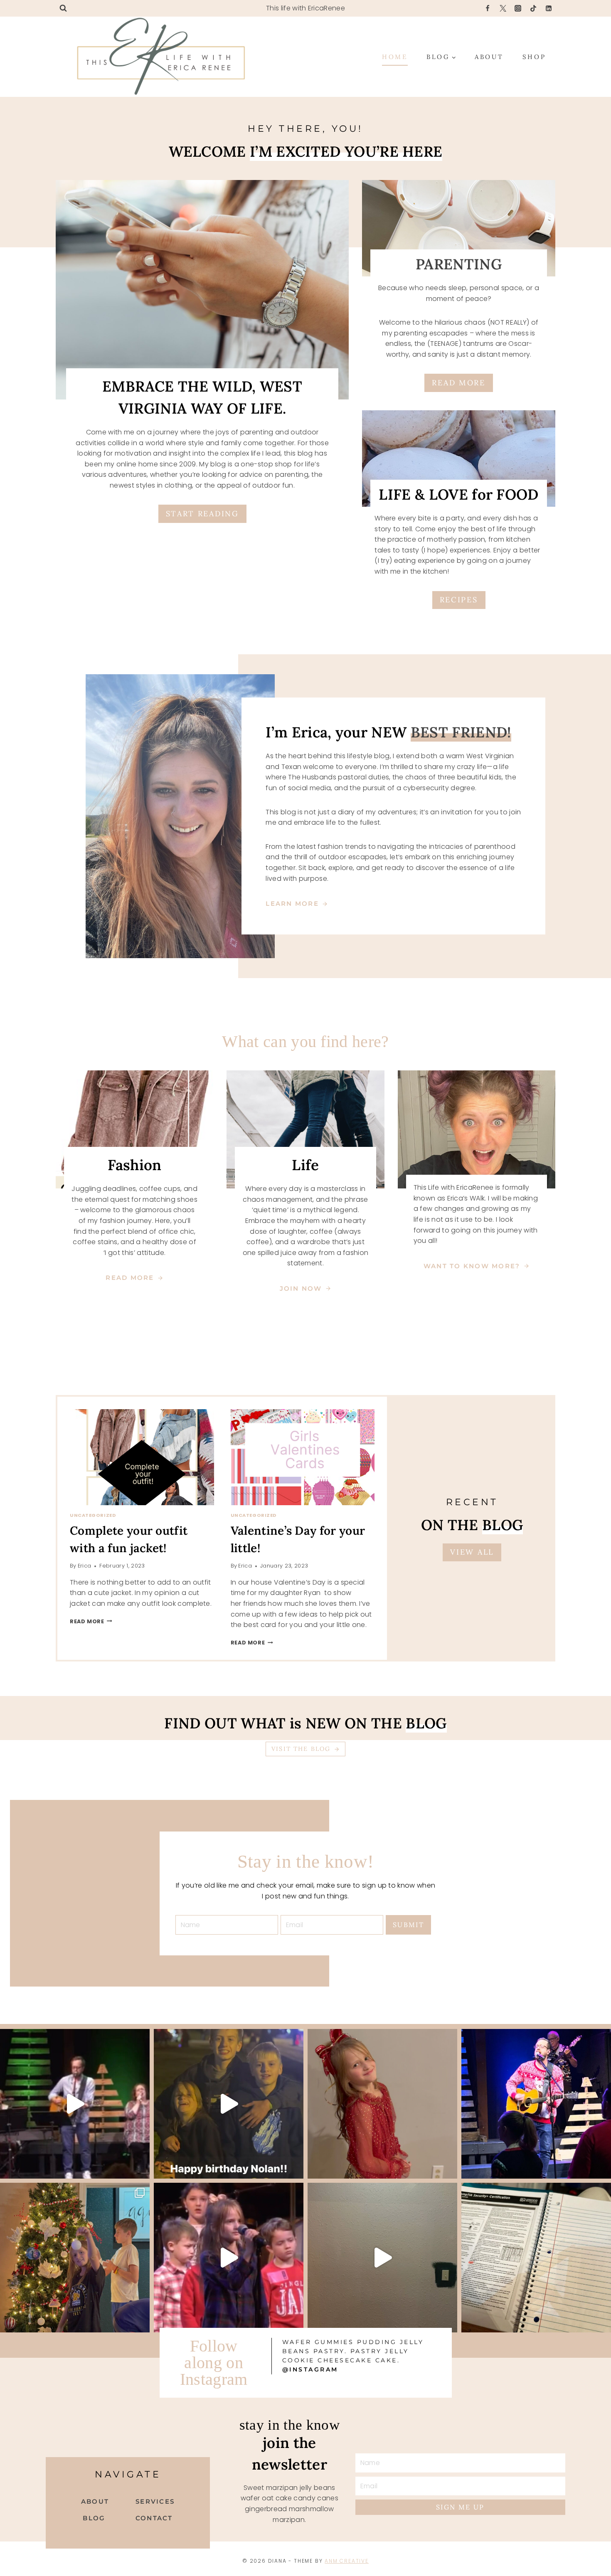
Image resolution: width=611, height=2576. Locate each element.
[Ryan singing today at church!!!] (229, 2258)
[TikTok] (533, 8)
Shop (534, 57)
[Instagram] (518, 8)
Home (395, 57)
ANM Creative (347, 2561)
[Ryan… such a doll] (382, 2104)
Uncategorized (93, 1515)
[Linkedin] (549, 8)
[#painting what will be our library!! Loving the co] (382, 2258)
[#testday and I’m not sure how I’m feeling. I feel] (536, 2258)
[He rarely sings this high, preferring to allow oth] (75, 2104)
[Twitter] (503, 8)
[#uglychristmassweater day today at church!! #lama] (536, 2104)
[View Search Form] (63, 8)
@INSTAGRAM (310, 2369)
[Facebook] (488, 8)
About (489, 57)
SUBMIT (408, 1925)
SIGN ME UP (460, 2507)
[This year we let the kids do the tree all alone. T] (75, 2258)
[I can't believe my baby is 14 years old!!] (229, 2104)
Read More (90, 1621)
